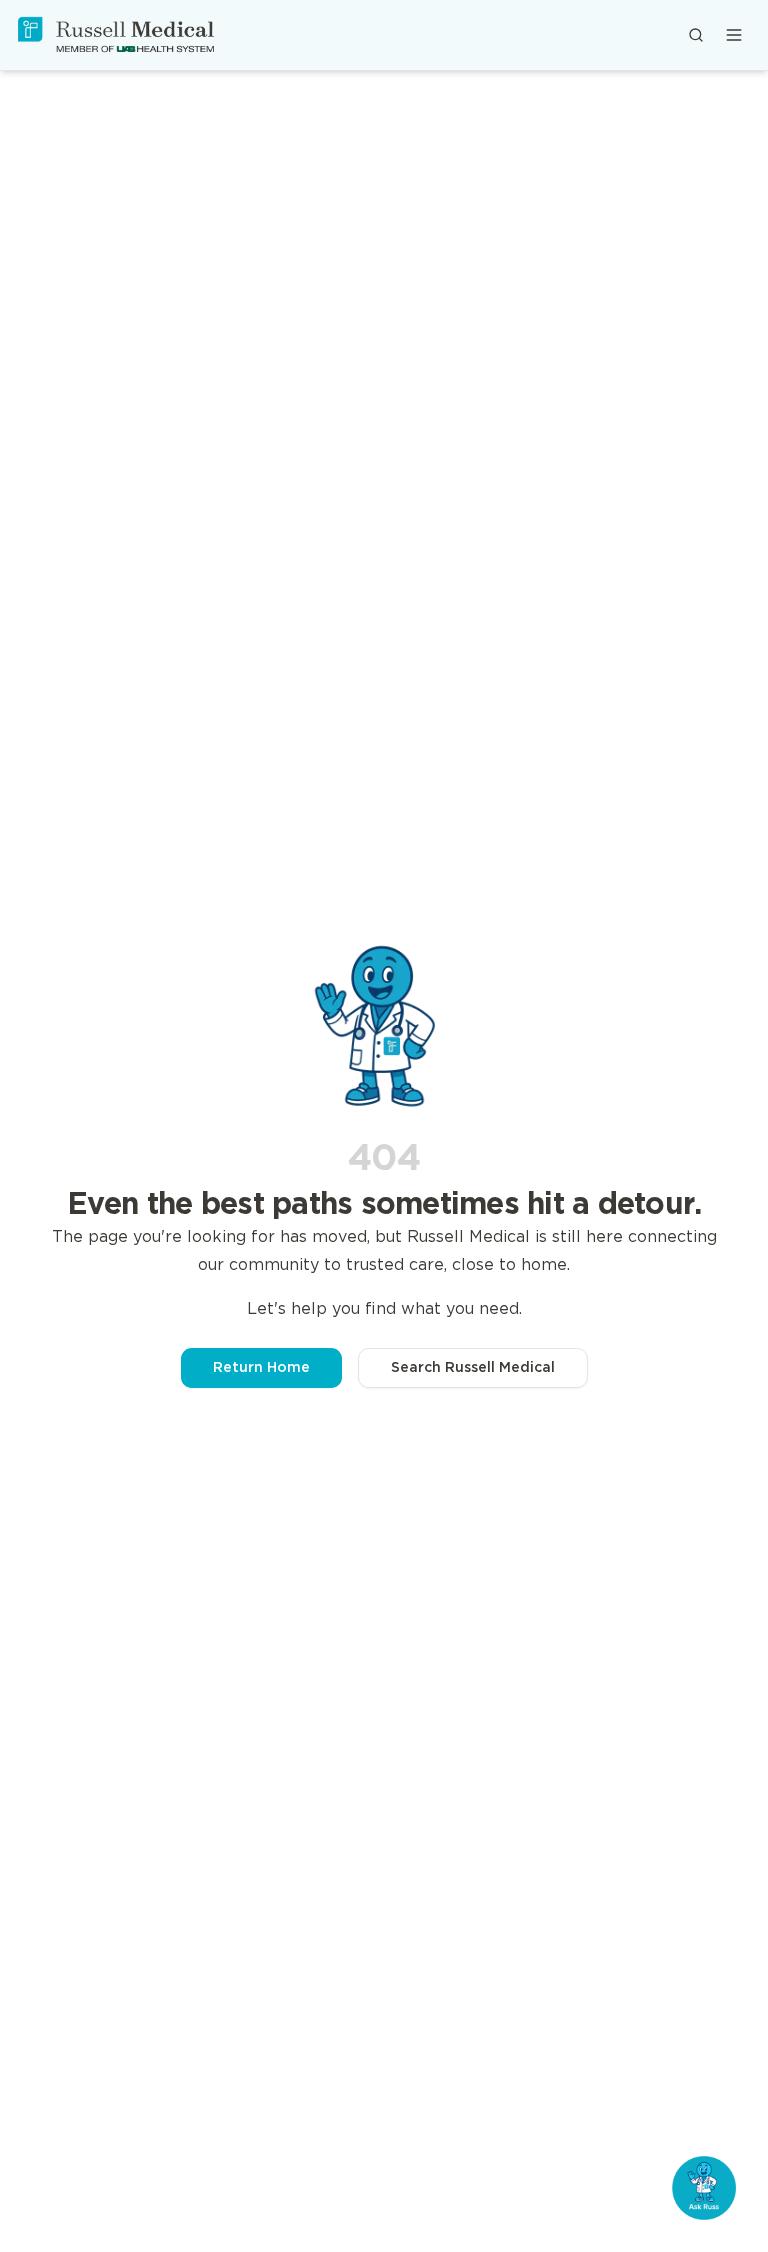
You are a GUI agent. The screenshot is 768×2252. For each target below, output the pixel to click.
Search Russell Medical (473, 1368)
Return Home (261, 1368)
